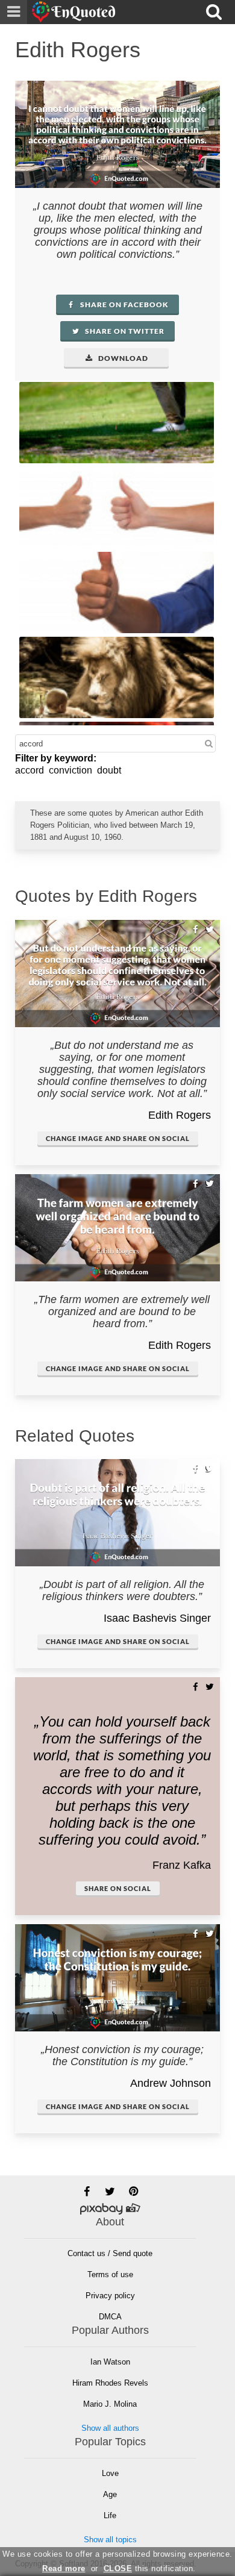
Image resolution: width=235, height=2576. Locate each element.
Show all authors (110, 2428)
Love (110, 2473)
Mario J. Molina (110, 2404)
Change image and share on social (118, 1138)
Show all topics (110, 2540)
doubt (109, 770)
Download (122, 358)
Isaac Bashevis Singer (157, 1618)
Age (110, 2494)
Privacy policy (110, 2296)
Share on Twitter (124, 331)
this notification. (150, 2568)
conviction (70, 770)
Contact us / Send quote (110, 2253)
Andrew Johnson (171, 2083)
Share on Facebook (124, 305)
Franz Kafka (182, 1865)
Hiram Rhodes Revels (110, 2383)
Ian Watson (110, 2362)
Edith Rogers (180, 1115)
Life (110, 2515)
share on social (118, 1888)
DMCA (110, 2317)
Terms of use (110, 2274)
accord (30, 770)
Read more (64, 2568)
